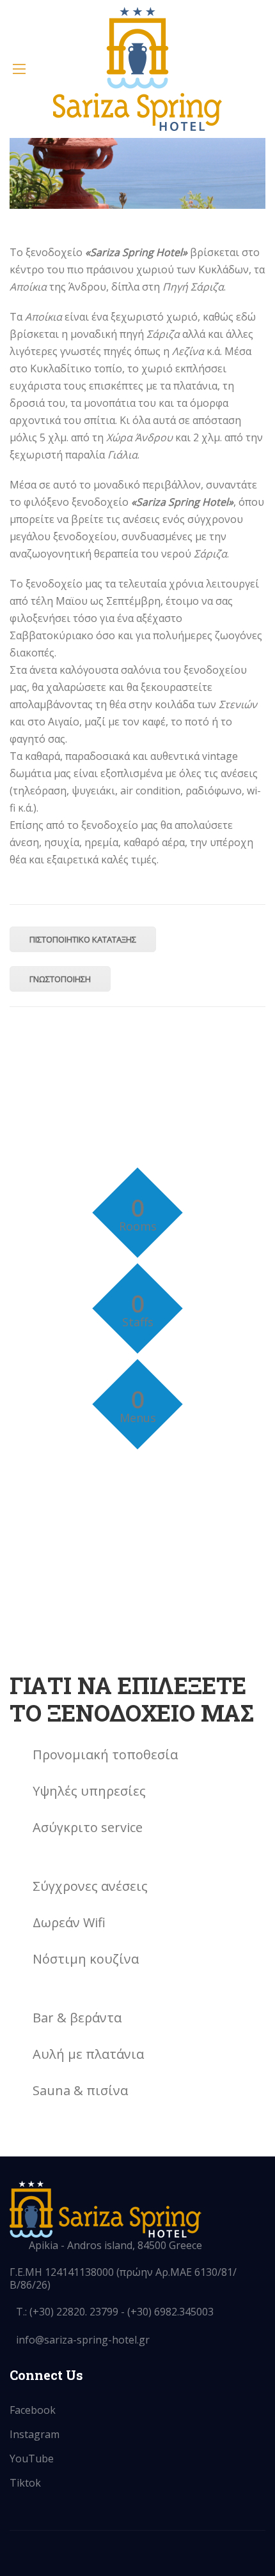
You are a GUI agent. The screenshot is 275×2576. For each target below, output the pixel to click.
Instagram (35, 2434)
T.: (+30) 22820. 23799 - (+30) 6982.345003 (115, 2312)
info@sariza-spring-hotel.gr (83, 2340)
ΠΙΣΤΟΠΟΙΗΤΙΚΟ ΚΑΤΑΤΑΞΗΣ (83, 939)
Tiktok (25, 2483)
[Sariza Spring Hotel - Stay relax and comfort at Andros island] (137, 69)
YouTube (32, 2459)
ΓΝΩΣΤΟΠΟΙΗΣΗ (60, 979)
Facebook (33, 2410)
